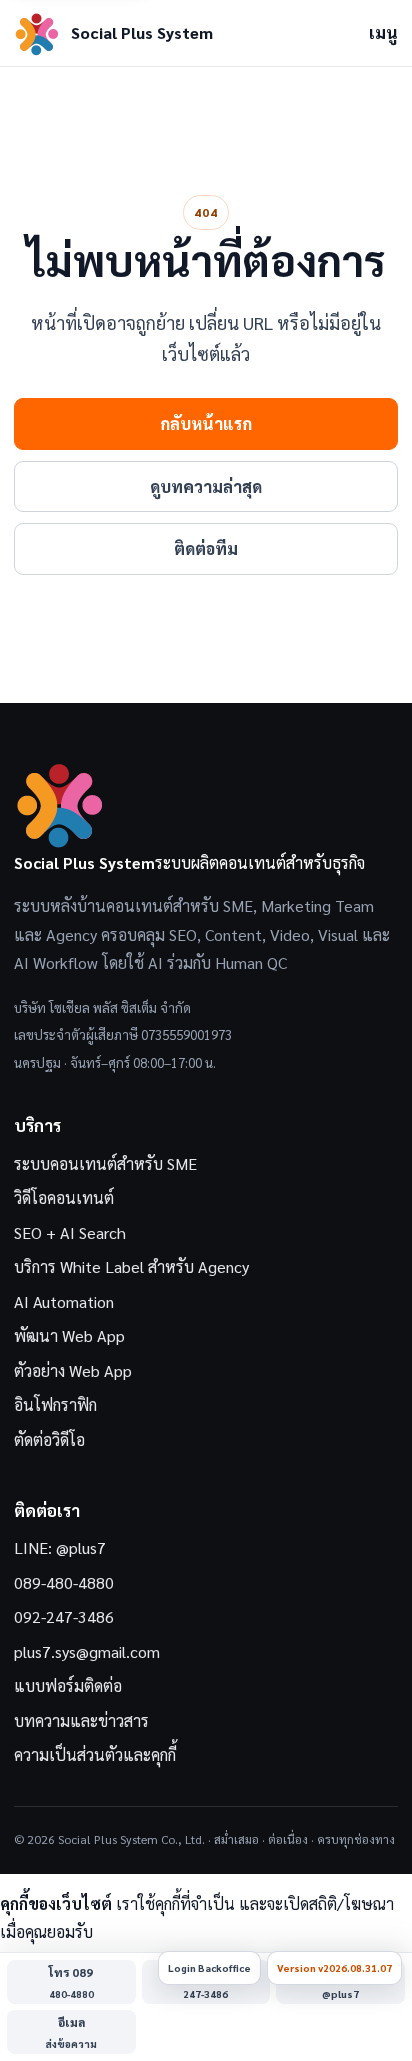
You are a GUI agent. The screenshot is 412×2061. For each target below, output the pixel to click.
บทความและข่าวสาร (81, 1720)
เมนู (383, 32)
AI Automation (64, 1301)
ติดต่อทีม (206, 548)
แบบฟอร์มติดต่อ (68, 1685)
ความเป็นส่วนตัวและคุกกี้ (95, 1754)
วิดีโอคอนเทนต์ (64, 1197)
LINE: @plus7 (60, 1547)
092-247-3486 (64, 1616)
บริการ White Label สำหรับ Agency (131, 1266)
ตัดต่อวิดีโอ (49, 1439)
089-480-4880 (64, 1582)
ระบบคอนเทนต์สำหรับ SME (105, 1163)
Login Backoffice (209, 1967)
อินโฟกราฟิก (55, 1404)
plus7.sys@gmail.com (87, 1651)
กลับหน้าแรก (206, 423)
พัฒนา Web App (69, 1335)
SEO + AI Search (70, 1232)
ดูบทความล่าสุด (206, 486)
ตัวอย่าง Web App (73, 1370)
